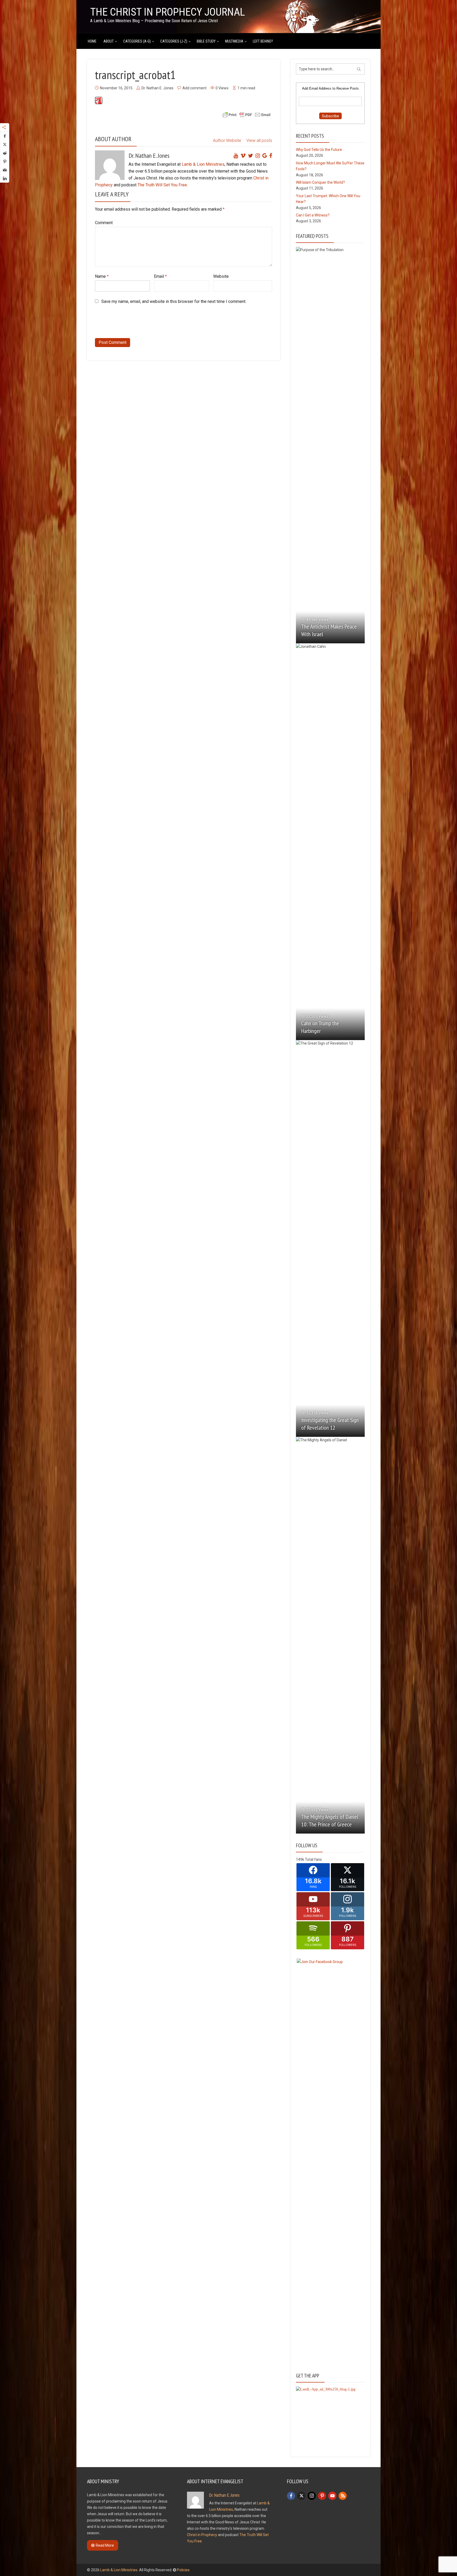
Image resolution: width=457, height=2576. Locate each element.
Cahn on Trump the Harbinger (320, 1027)
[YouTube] (332, 2496)
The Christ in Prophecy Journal (168, 12)
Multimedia (234, 41)
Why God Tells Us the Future (319, 150)
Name (102, 276)
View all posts (259, 140)
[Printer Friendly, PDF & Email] (246, 114)
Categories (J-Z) (174, 41)
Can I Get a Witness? (313, 215)
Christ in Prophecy (202, 2535)
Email (160, 276)
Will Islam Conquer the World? (320, 182)
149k (300, 1859)
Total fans (313, 1859)
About (109, 41)
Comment (104, 223)
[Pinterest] (322, 2496)
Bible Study (206, 41)
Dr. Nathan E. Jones (157, 88)
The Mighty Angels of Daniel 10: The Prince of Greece (330, 1820)
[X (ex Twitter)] (301, 2496)
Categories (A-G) (137, 41)
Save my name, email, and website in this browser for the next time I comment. (174, 301)
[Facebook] (291, 2496)
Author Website (227, 140)
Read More (105, 2545)
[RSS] (343, 2496)
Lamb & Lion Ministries (203, 164)
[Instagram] (312, 2496)
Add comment (195, 88)
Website (221, 276)
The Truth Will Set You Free (162, 185)
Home (92, 41)
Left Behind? (263, 41)
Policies (183, 2570)
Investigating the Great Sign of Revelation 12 (330, 1424)
